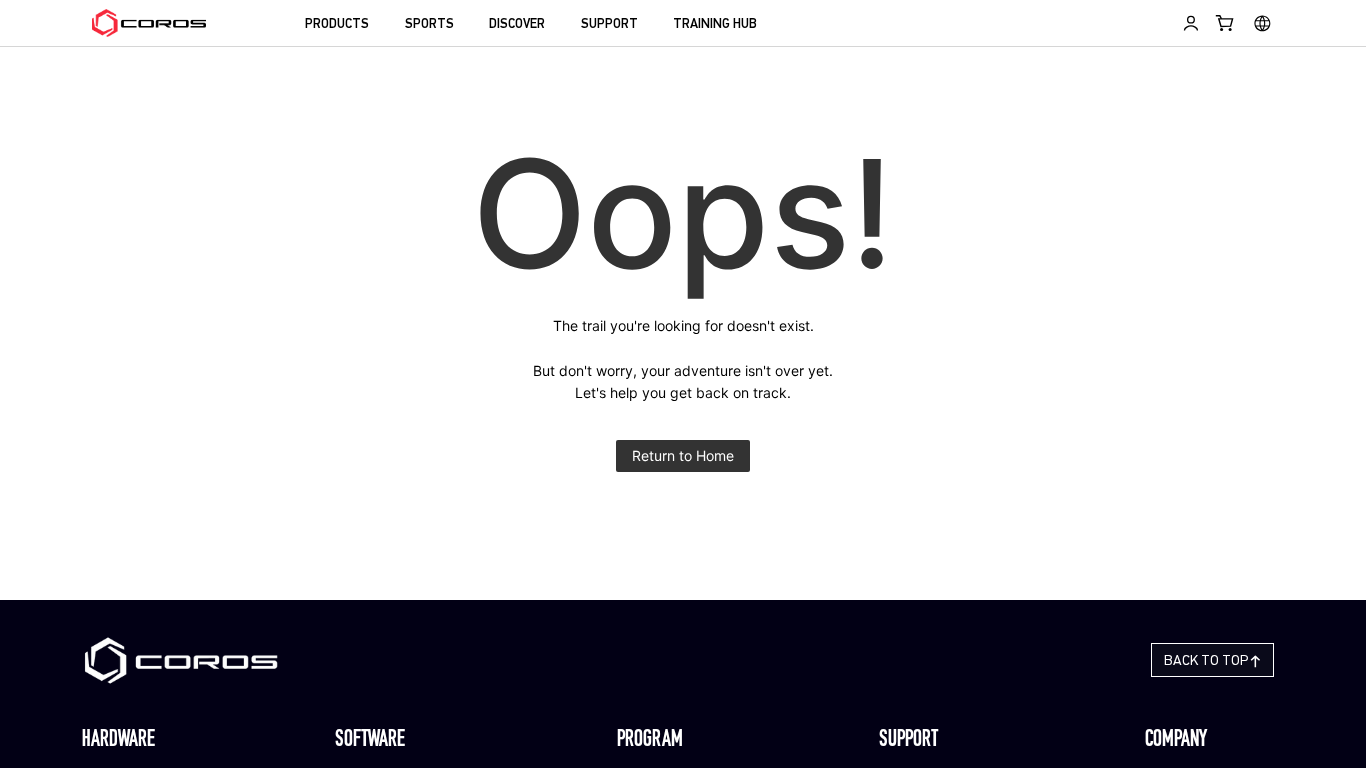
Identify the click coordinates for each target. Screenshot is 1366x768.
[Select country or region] (1262, 23)
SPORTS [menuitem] (429, 24)
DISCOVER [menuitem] (517, 24)
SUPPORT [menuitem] (609, 24)
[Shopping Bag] (1225, 23)
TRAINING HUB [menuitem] (715, 24)
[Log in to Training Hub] (1191, 23)
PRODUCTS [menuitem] (337, 24)
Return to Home (683, 455)
